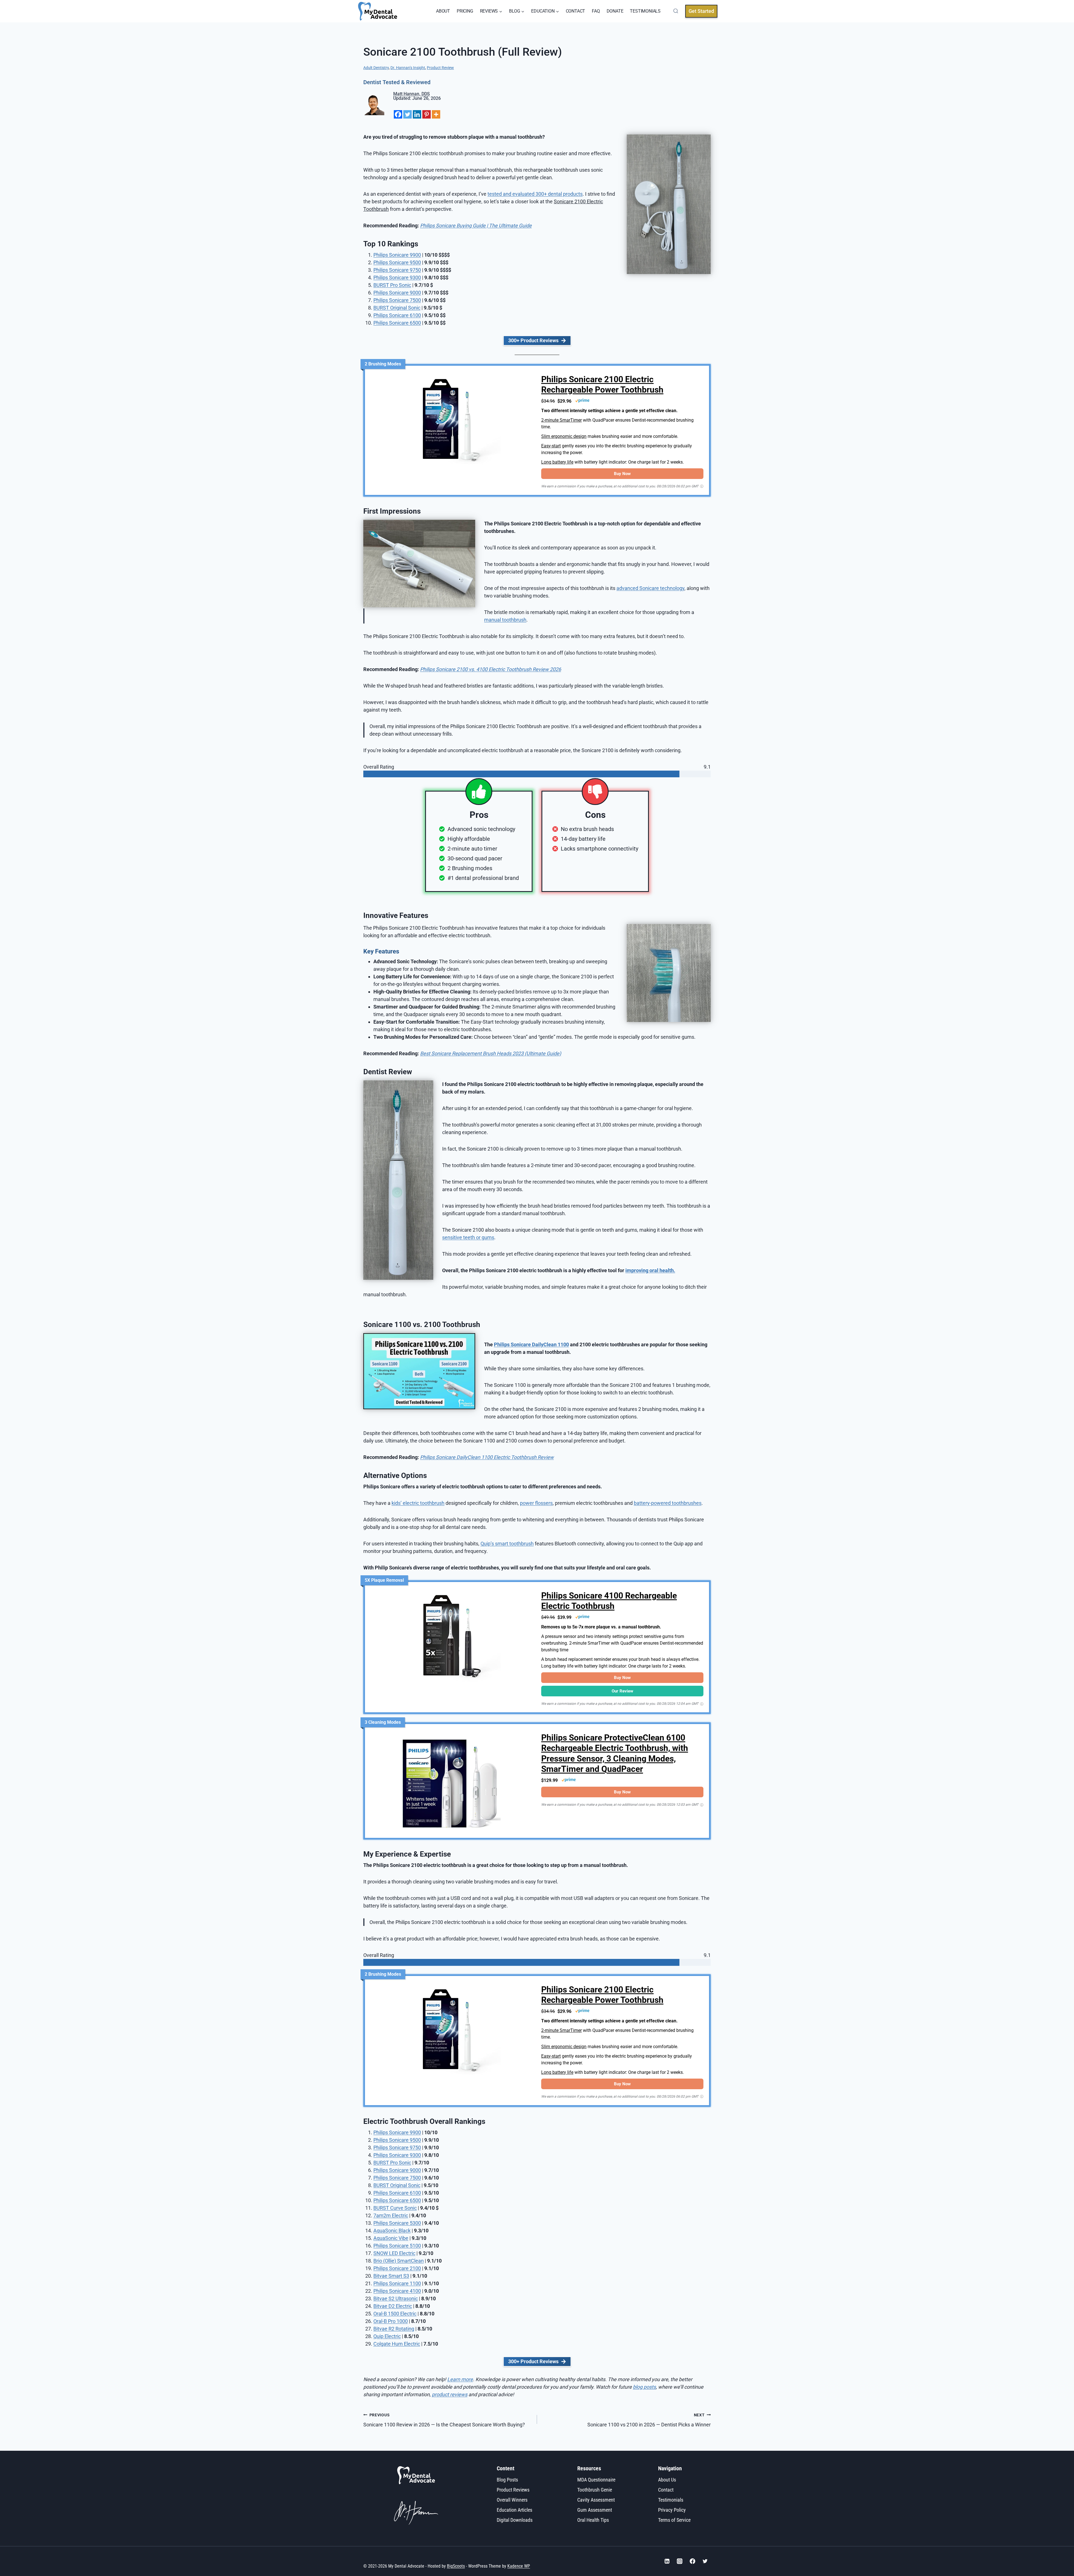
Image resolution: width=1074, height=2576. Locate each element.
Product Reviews (513, 2489)
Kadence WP (519, 2566)
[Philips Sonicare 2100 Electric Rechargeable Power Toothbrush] (452, 423)
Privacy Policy (672, 2510)
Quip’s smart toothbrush (507, 1544)
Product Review (440, 68)
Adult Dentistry (376, 68)
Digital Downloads (515, 2520)
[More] (436, 114)
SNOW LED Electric (394, 2253)
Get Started (701, 11)
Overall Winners (512, 2500)
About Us (667, 2479)
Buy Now (622, 474)
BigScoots (456, 2566)
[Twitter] (408, 114)
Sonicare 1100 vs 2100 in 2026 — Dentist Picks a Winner (649, 2420)
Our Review (622, 1691)
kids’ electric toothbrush (418, 1503)
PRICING (465, 11)
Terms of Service (674, 2520)
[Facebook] (398, 114)
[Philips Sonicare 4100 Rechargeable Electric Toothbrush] (452, 1639)
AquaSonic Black (392, 2231)
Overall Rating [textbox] (379, 767)
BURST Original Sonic (397, 2185)
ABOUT (443, 11)
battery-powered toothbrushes (668, 1503)
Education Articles (514, 2510)
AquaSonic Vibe (391, 2238)
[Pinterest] (427, 114)
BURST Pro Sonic (392, 285)
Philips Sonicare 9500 (397, 262)
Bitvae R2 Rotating (394, 2329)
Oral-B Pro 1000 (391, 2321)
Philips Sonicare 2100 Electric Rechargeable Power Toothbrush (602, 385)
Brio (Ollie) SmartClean (399, 2261)
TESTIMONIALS (645, 11)
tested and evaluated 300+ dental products (535, 194)
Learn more (460, 2379)
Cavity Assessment (596, 2500)
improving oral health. (650, 1270)
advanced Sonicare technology (650, 588)
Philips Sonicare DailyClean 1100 (531, 1344)
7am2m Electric (391, 2215)
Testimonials (671, 2500)
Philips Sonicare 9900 (397, 255)
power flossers (536, 1503)
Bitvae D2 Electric (393, 2306)
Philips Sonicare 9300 (397, 278)
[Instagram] (680, 2561)
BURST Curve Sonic (395, 2208)
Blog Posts (507, 2479)
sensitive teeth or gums (468, 1237)
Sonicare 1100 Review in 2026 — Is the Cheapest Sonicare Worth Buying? (444, 2420)
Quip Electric (387, 2336)
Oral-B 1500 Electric (395, 2314)
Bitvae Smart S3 (391, 2276)
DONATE (615, 11)
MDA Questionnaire (596, 2479)
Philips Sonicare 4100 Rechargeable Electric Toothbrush (609, 1601)
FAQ (596, 11)
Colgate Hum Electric (397, 2344)
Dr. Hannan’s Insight (408, 68)
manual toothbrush (505, 620)
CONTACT (576, 11)
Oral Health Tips (593, 2520)
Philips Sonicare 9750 (397, 270)
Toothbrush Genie (595, 2489)
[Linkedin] (417, 114)
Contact (666, 2489)
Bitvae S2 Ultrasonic (396, 2298)
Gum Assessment (595, 2510)
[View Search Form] (675, 11)
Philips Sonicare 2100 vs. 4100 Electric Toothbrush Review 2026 (491, 669)
